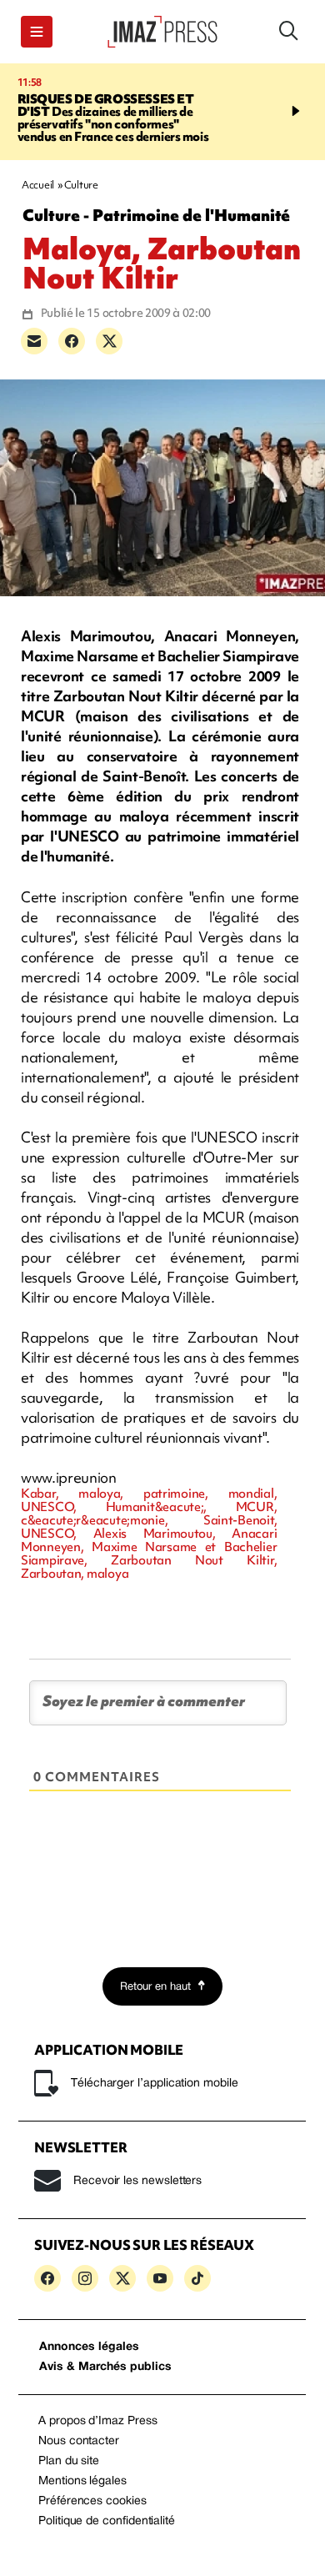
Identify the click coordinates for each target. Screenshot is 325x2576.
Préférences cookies (92, 2501)
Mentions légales (82, 2481)
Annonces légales (89, 2347)
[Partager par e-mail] (34, 341)
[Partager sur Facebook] (72, 341)
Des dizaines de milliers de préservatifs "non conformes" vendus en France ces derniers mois (113, 118)
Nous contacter (79, 2441)
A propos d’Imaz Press (98, 2421)
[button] (37, 32)
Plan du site (69, 2461)
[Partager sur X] (109, 341)
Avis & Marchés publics (105, 2367)
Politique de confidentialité (107, 2521)
